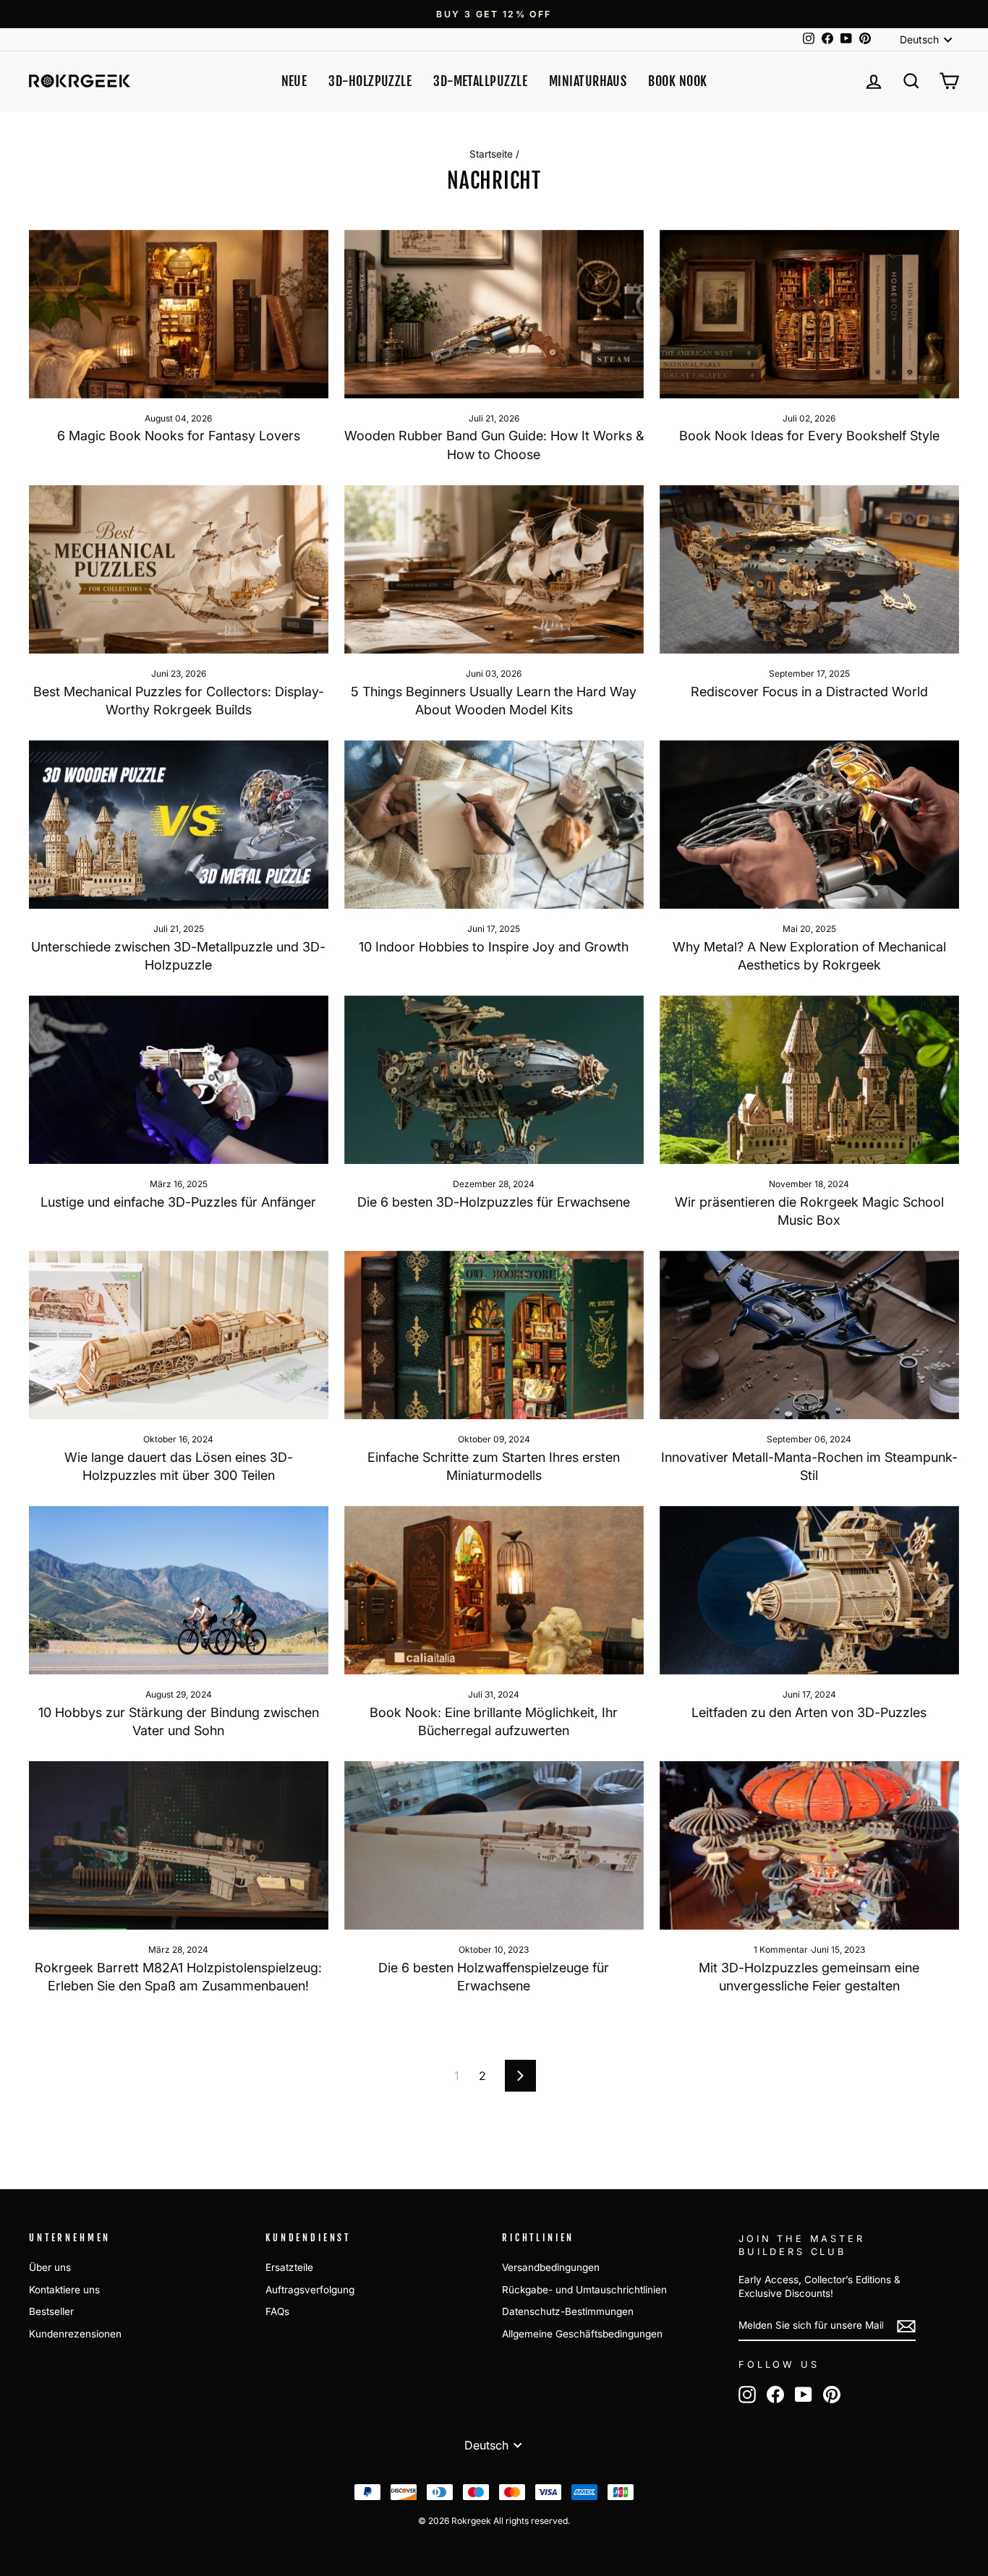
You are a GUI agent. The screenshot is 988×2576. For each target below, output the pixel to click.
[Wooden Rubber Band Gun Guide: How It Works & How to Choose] (494, 314)
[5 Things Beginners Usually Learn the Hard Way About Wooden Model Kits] (494, 569)
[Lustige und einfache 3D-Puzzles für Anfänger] (179, 1080)
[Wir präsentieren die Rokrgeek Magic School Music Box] (809, 1080)
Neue (294, 81)
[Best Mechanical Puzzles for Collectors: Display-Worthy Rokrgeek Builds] (179, 569)
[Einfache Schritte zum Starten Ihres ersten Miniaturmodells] (494, 1335)
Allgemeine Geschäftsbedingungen (582, 2334)
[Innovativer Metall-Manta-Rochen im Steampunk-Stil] (809, 1335)
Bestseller (51, 2311)
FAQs (277, 2311)
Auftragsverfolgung (310, 2290)
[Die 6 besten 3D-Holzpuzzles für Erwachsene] (494, 1080)
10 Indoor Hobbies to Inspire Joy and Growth (494, 947)
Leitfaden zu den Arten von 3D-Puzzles (809, 1712)
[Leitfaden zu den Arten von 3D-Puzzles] (809, 1590)
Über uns (50, 2267)
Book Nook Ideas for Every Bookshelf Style (809, 436)
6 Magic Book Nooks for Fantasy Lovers (179, 436)
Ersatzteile (289, 2267)
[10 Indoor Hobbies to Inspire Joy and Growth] (494, 825)
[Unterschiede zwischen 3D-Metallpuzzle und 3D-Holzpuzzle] (179, 825)
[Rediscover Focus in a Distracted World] (809, 569)
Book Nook (677, 81)
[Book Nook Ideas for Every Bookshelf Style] (809, 314)
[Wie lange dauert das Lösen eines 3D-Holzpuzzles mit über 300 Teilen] (179, 1335)
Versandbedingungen (551, 2267)
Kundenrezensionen (75, 2334)
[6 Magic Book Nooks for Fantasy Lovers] (179, 314)
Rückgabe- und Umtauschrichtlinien (584, 2290)
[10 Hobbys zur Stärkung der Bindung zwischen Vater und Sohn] (179, 1590)
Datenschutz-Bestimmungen (568, 2311)
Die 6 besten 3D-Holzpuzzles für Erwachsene (494, 1202)
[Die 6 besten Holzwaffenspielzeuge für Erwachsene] (494, 1845)
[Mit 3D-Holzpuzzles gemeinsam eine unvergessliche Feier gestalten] (809, 1845)
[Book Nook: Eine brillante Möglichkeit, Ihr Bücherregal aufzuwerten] (494, 1590)
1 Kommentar (782, 1950)
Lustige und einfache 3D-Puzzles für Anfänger (178, 1202)
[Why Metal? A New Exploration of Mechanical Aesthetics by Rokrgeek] (809, 825)
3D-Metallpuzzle (480, 81)
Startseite (491, 154)
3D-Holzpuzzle (370, 81)
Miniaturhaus (588, 81)
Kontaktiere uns (64, 2290)
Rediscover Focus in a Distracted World (809, 692)
